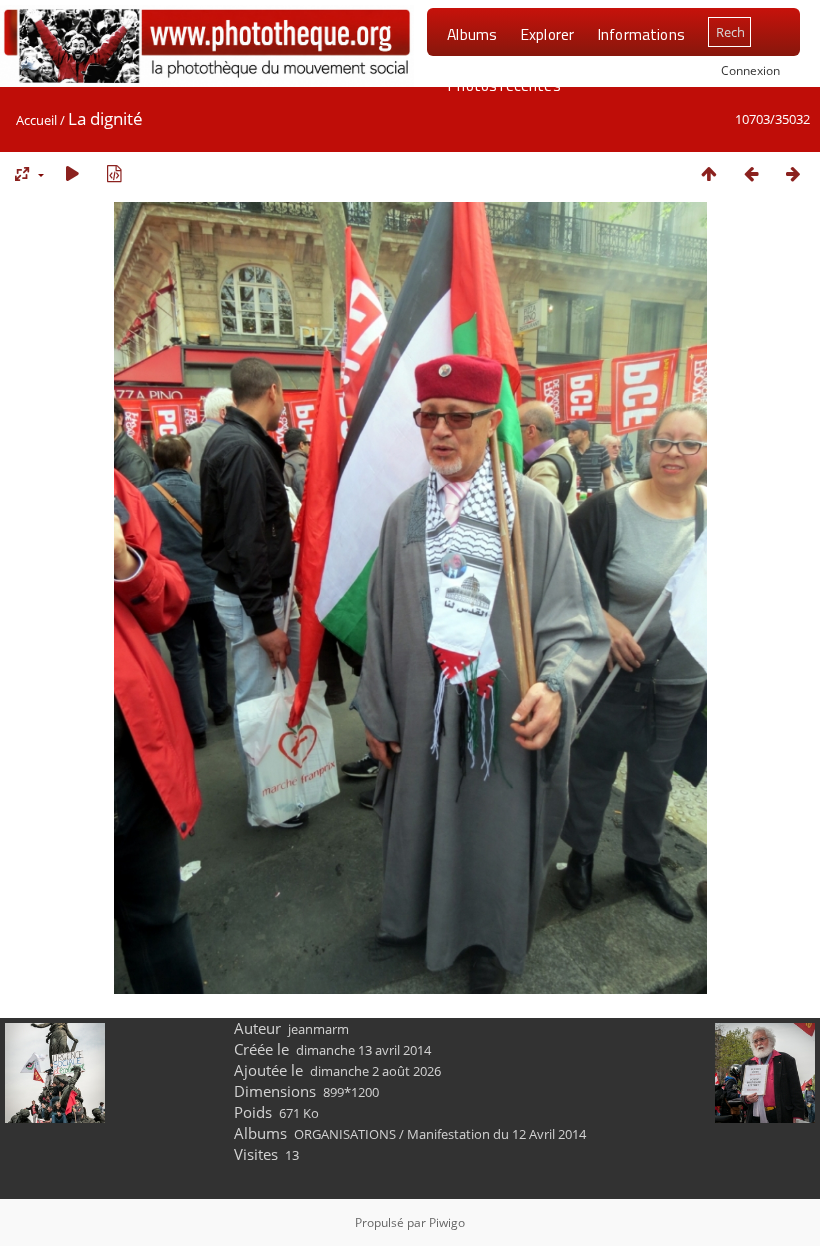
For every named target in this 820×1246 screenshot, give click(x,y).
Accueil (36, 120)
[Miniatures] (709, 173)
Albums (472, 34)
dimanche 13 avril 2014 (363, 1050)
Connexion (750, 70)
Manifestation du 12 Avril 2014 (496, 1134)
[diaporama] (72, 173)
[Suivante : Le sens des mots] (793, 173)
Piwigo (447, 1222)
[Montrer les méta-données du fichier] (114, 173)
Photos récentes (503, 85)
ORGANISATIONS (345, 1134)
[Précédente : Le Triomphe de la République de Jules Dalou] (751, 173)
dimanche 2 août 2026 (375, 1071)
